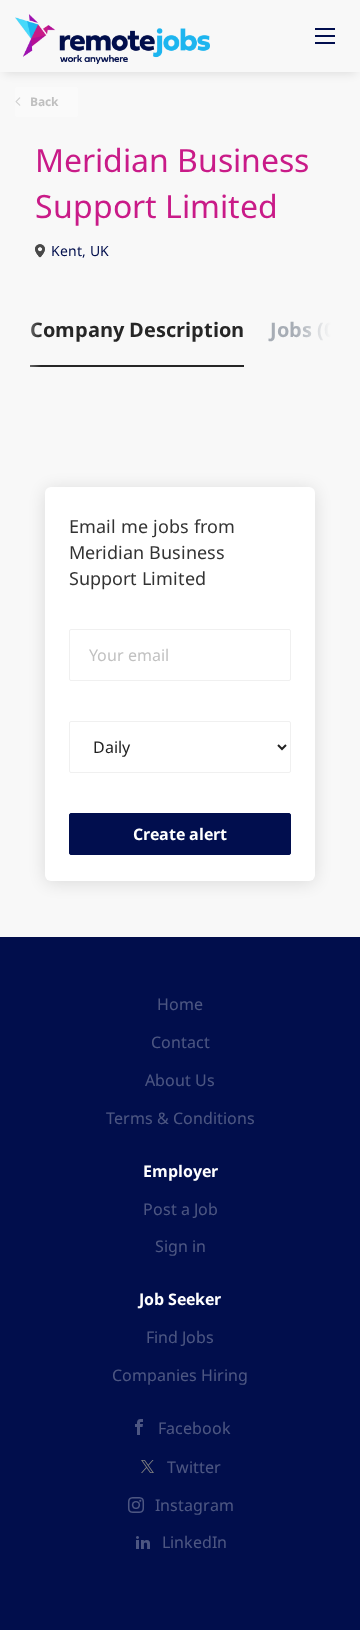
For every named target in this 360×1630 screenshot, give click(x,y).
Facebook (194, 1428)
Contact (180, 1042)
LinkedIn (194, 1542)
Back (42, 101)
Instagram (194, 1505)
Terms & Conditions (180, 1118)
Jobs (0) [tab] (306, 329)
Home (180, 1004)
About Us (180, 1080)
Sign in (180, 1246)
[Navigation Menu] (325, 36)
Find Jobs (180, 1337)
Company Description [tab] (137, 329)
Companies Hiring (180, 1375)
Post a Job (180, 1209)
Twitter (194, 1467)
